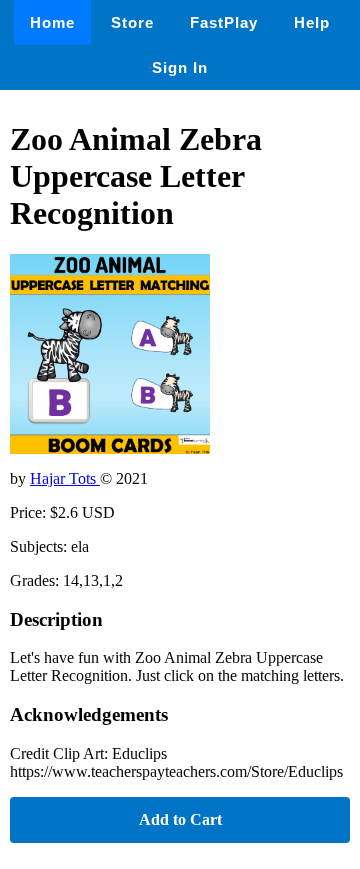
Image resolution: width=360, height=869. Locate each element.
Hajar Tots (65, 478)
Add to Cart (180, 819)
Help (312, 22)
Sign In (180, 67)
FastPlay (224, 22)
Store (132, 22)
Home (52, 22)
